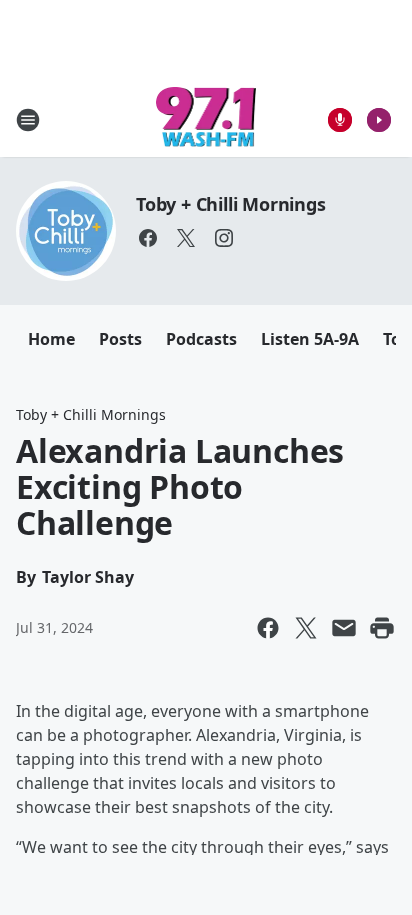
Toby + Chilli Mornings (231, 204)
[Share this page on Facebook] (268, 628)
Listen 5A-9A (310, 339)
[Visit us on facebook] (148, 238)
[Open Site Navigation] (28, 120)
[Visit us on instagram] (224, 238)
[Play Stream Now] (379, 120)
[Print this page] (382, 628)
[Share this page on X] (306, 628)
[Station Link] (206, 119)
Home (51, 339)
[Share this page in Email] (344, 628)
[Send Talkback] (340, 120)
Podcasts (201, 339)
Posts (120, 339)
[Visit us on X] (186, 238)
